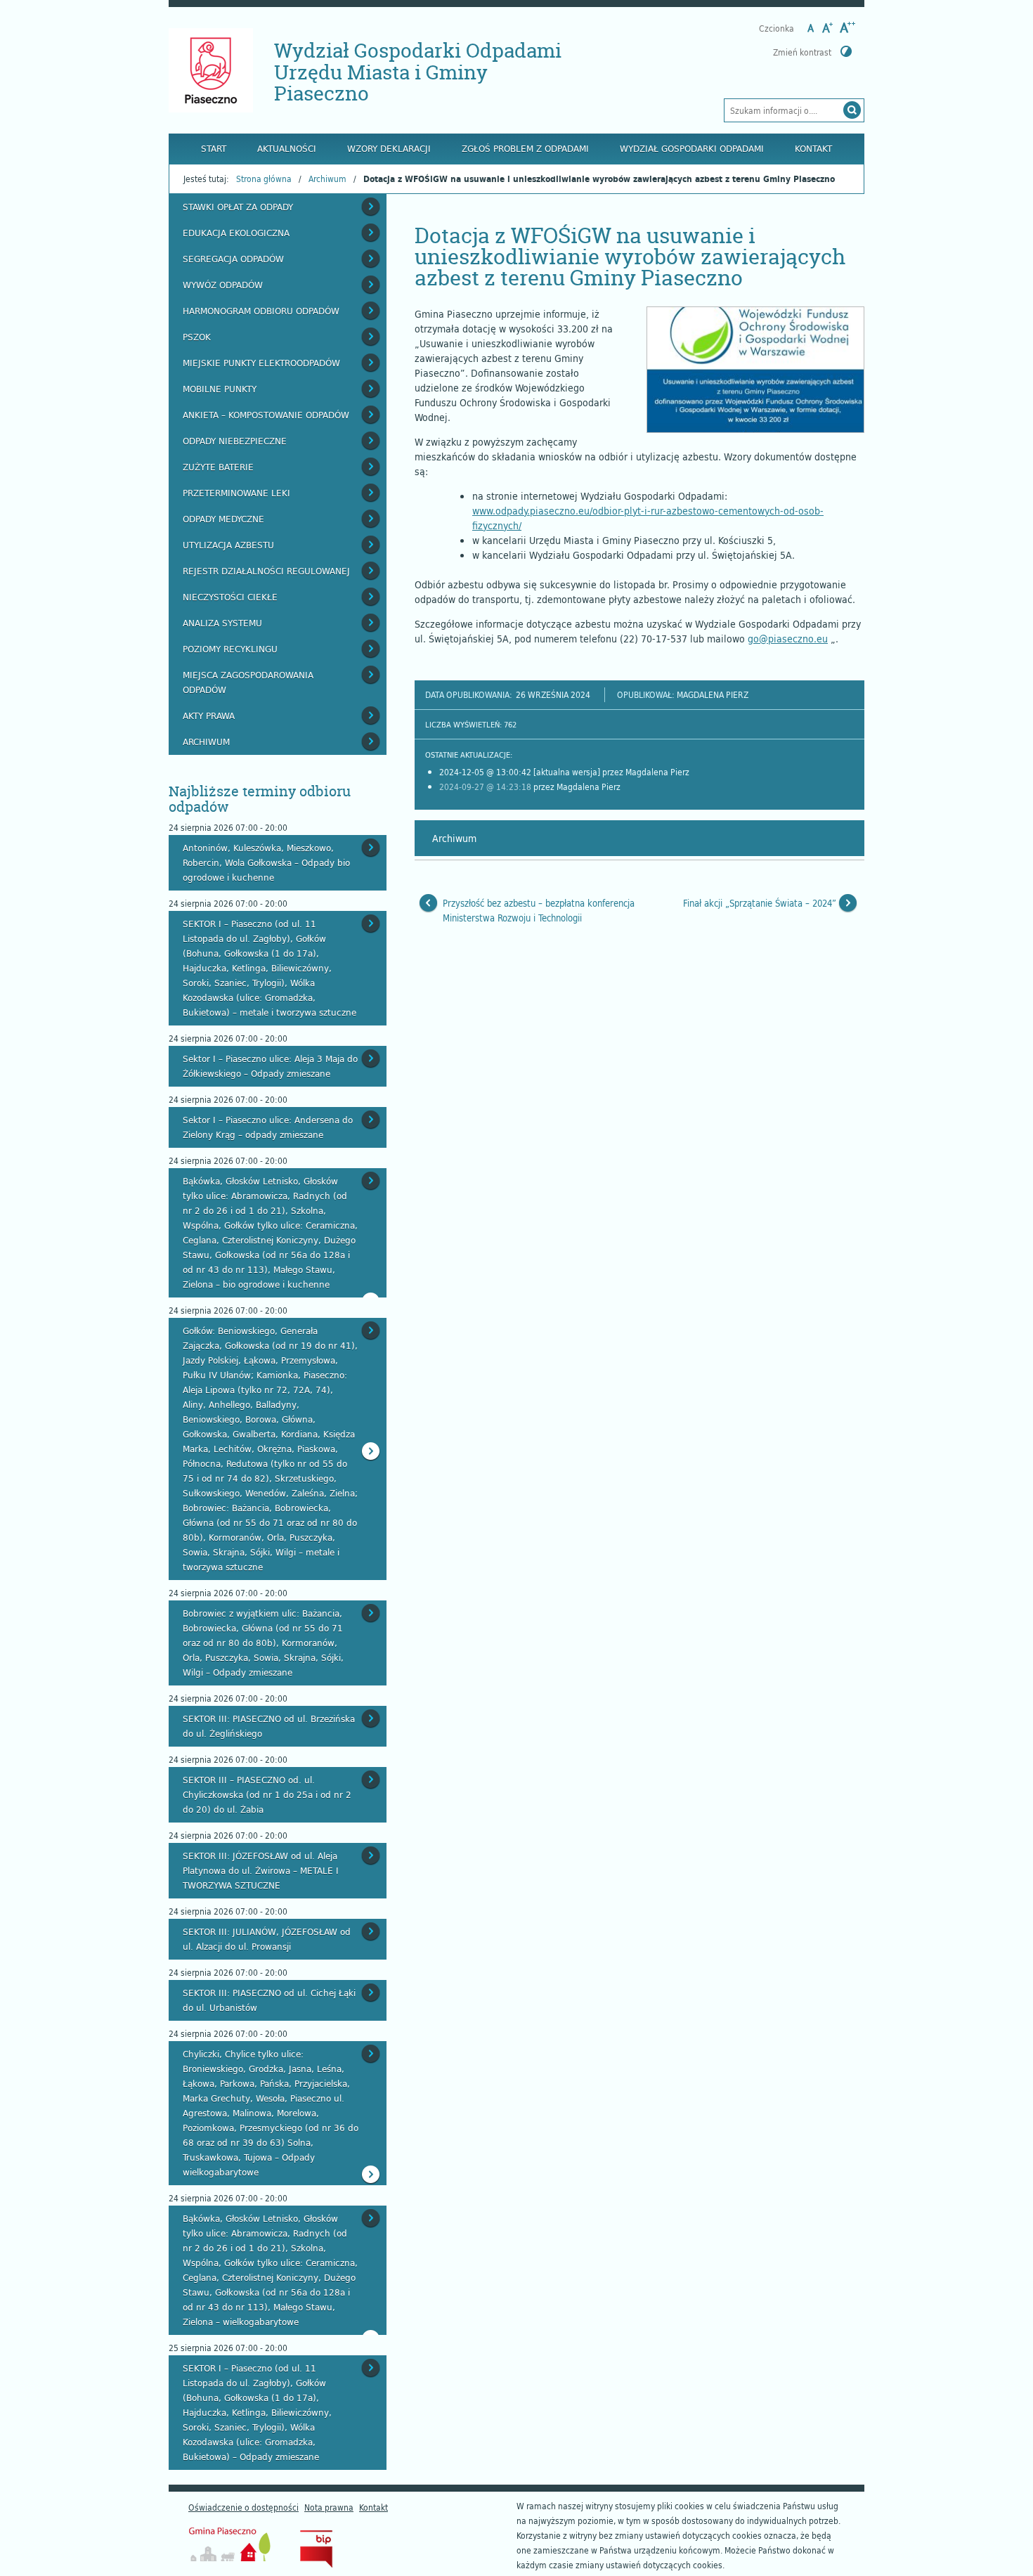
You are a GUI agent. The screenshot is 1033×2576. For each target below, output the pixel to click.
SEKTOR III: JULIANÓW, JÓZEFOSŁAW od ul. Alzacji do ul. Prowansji (267, 1939)
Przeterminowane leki (236, 493)
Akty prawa (209, 716)
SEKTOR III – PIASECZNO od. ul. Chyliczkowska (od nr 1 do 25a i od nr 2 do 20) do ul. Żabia (267, 1794)
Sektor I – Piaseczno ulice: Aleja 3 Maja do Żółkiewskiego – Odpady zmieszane (270, 1066)
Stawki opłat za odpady (238, 207)
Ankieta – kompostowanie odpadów (266, 415)
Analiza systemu (222, 623)
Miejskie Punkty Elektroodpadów (261, 363)
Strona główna (264, 179)
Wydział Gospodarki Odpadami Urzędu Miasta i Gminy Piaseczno (418, 72)
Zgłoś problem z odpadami (525, 148)
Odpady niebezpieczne (235, 441)
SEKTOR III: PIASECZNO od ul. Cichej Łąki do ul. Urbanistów (269, 2000)
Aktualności (287, 148)
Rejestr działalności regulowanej (266, 571)
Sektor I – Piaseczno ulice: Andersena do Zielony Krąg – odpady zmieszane (268, 1127)
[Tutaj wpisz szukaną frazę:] (783, 110)
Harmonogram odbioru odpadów (261, 311)
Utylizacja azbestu (228, 545)
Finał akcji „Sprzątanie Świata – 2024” (760, 903)
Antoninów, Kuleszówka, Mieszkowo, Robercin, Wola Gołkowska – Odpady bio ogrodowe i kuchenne (266, 862)
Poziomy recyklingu (230, 649)
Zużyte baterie (218, 467)
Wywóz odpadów (223, 285)
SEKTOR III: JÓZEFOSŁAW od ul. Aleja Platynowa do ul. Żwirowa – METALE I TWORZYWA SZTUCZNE (261, 1870)
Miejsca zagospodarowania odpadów (248, 682)
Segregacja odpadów (233, 259)
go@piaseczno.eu (788, 639)
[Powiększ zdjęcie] (755, 370)
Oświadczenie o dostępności (243, 2507)
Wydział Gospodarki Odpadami (692, 148)
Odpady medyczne (223, 519)
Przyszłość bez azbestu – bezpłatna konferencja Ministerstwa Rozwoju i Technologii (539, 911)
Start (214, 148)
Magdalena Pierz (713, 694)
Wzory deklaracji (389, 148)
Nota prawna (329, 2507)
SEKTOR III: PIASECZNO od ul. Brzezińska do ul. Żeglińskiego (269, 1726)
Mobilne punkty (220, 389)
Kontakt (813, 148)
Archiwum (327, 179)
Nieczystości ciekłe (230, 597)
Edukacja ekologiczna (236, 233)
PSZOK (197, 337)
